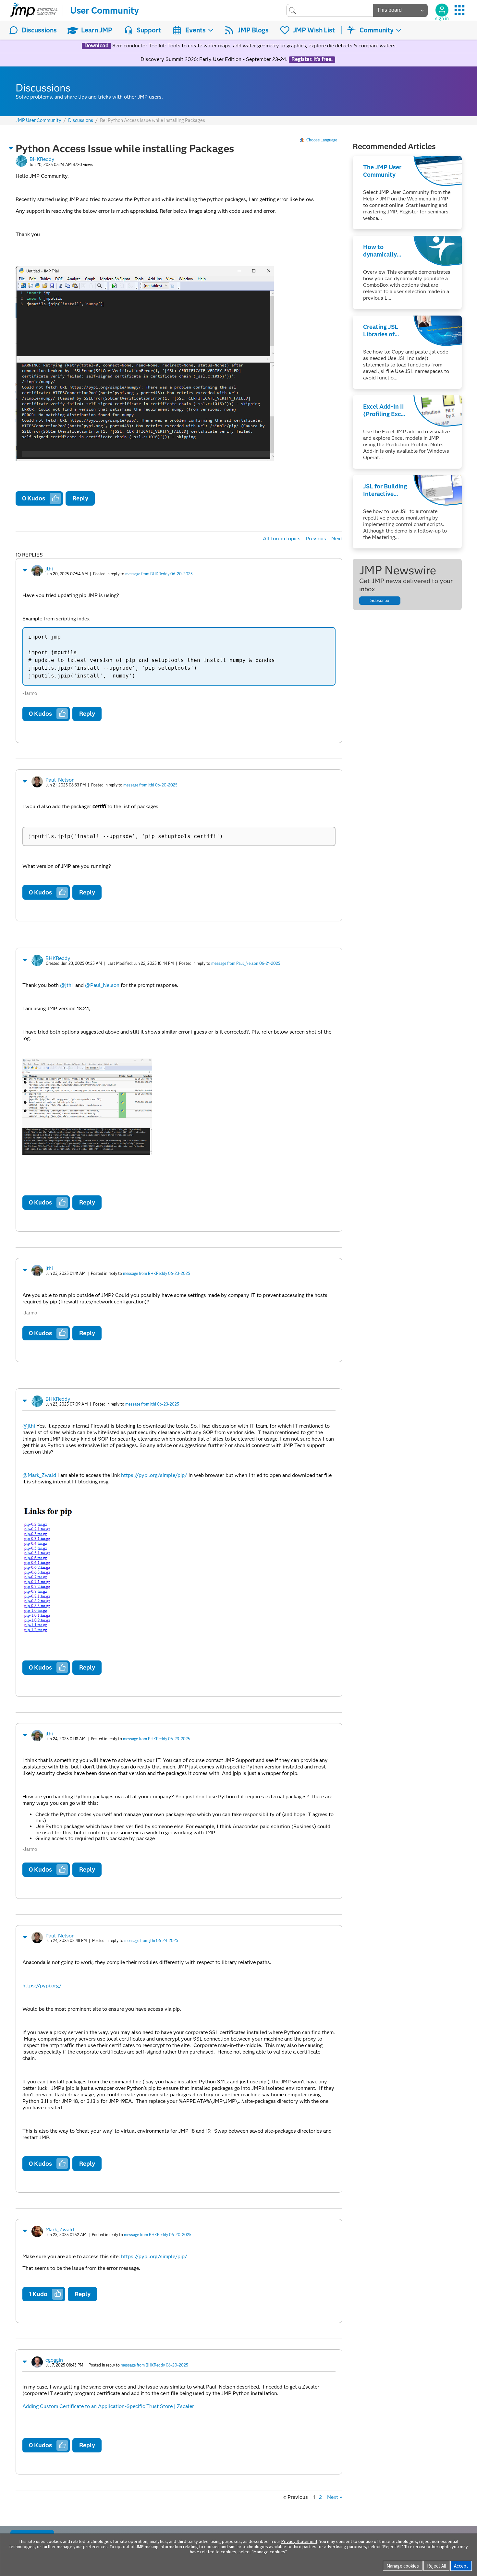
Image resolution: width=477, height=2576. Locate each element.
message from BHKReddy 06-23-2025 (157, 1273)
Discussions (39, 30)
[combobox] (330, 10)
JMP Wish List (314, 30)
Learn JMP (97, 30)
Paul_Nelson (60, 780)
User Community (104, 10)
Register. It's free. (312, 59)
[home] (34, 10)
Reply (80, 498)
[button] (11, 148)
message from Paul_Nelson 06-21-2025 (246, 963)
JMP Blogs (253, 30)
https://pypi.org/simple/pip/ (154, 1475)
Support (149, 30)
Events (196, 30)
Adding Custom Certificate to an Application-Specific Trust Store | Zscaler (108, 2406)
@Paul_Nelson (102, 985)
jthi (49, 569)
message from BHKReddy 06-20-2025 (159, 574)
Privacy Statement (299, 2541)
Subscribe (380, 600)
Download (96, 46)
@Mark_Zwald (39, 1475)
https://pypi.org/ (42, 1986)
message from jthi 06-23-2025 (152, 1404)
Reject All (436, 2566)
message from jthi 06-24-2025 (151, 1941)
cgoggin (54, 2360)
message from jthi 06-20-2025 (150, 785)
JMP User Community (38, 120)
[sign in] (442, 10)
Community (377, 30)
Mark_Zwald (60, 2229)
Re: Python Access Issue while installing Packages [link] (153, 120)
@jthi (66, 985)
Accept (461, 2566)
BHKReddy (42, 159)
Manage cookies (403, 2566)
